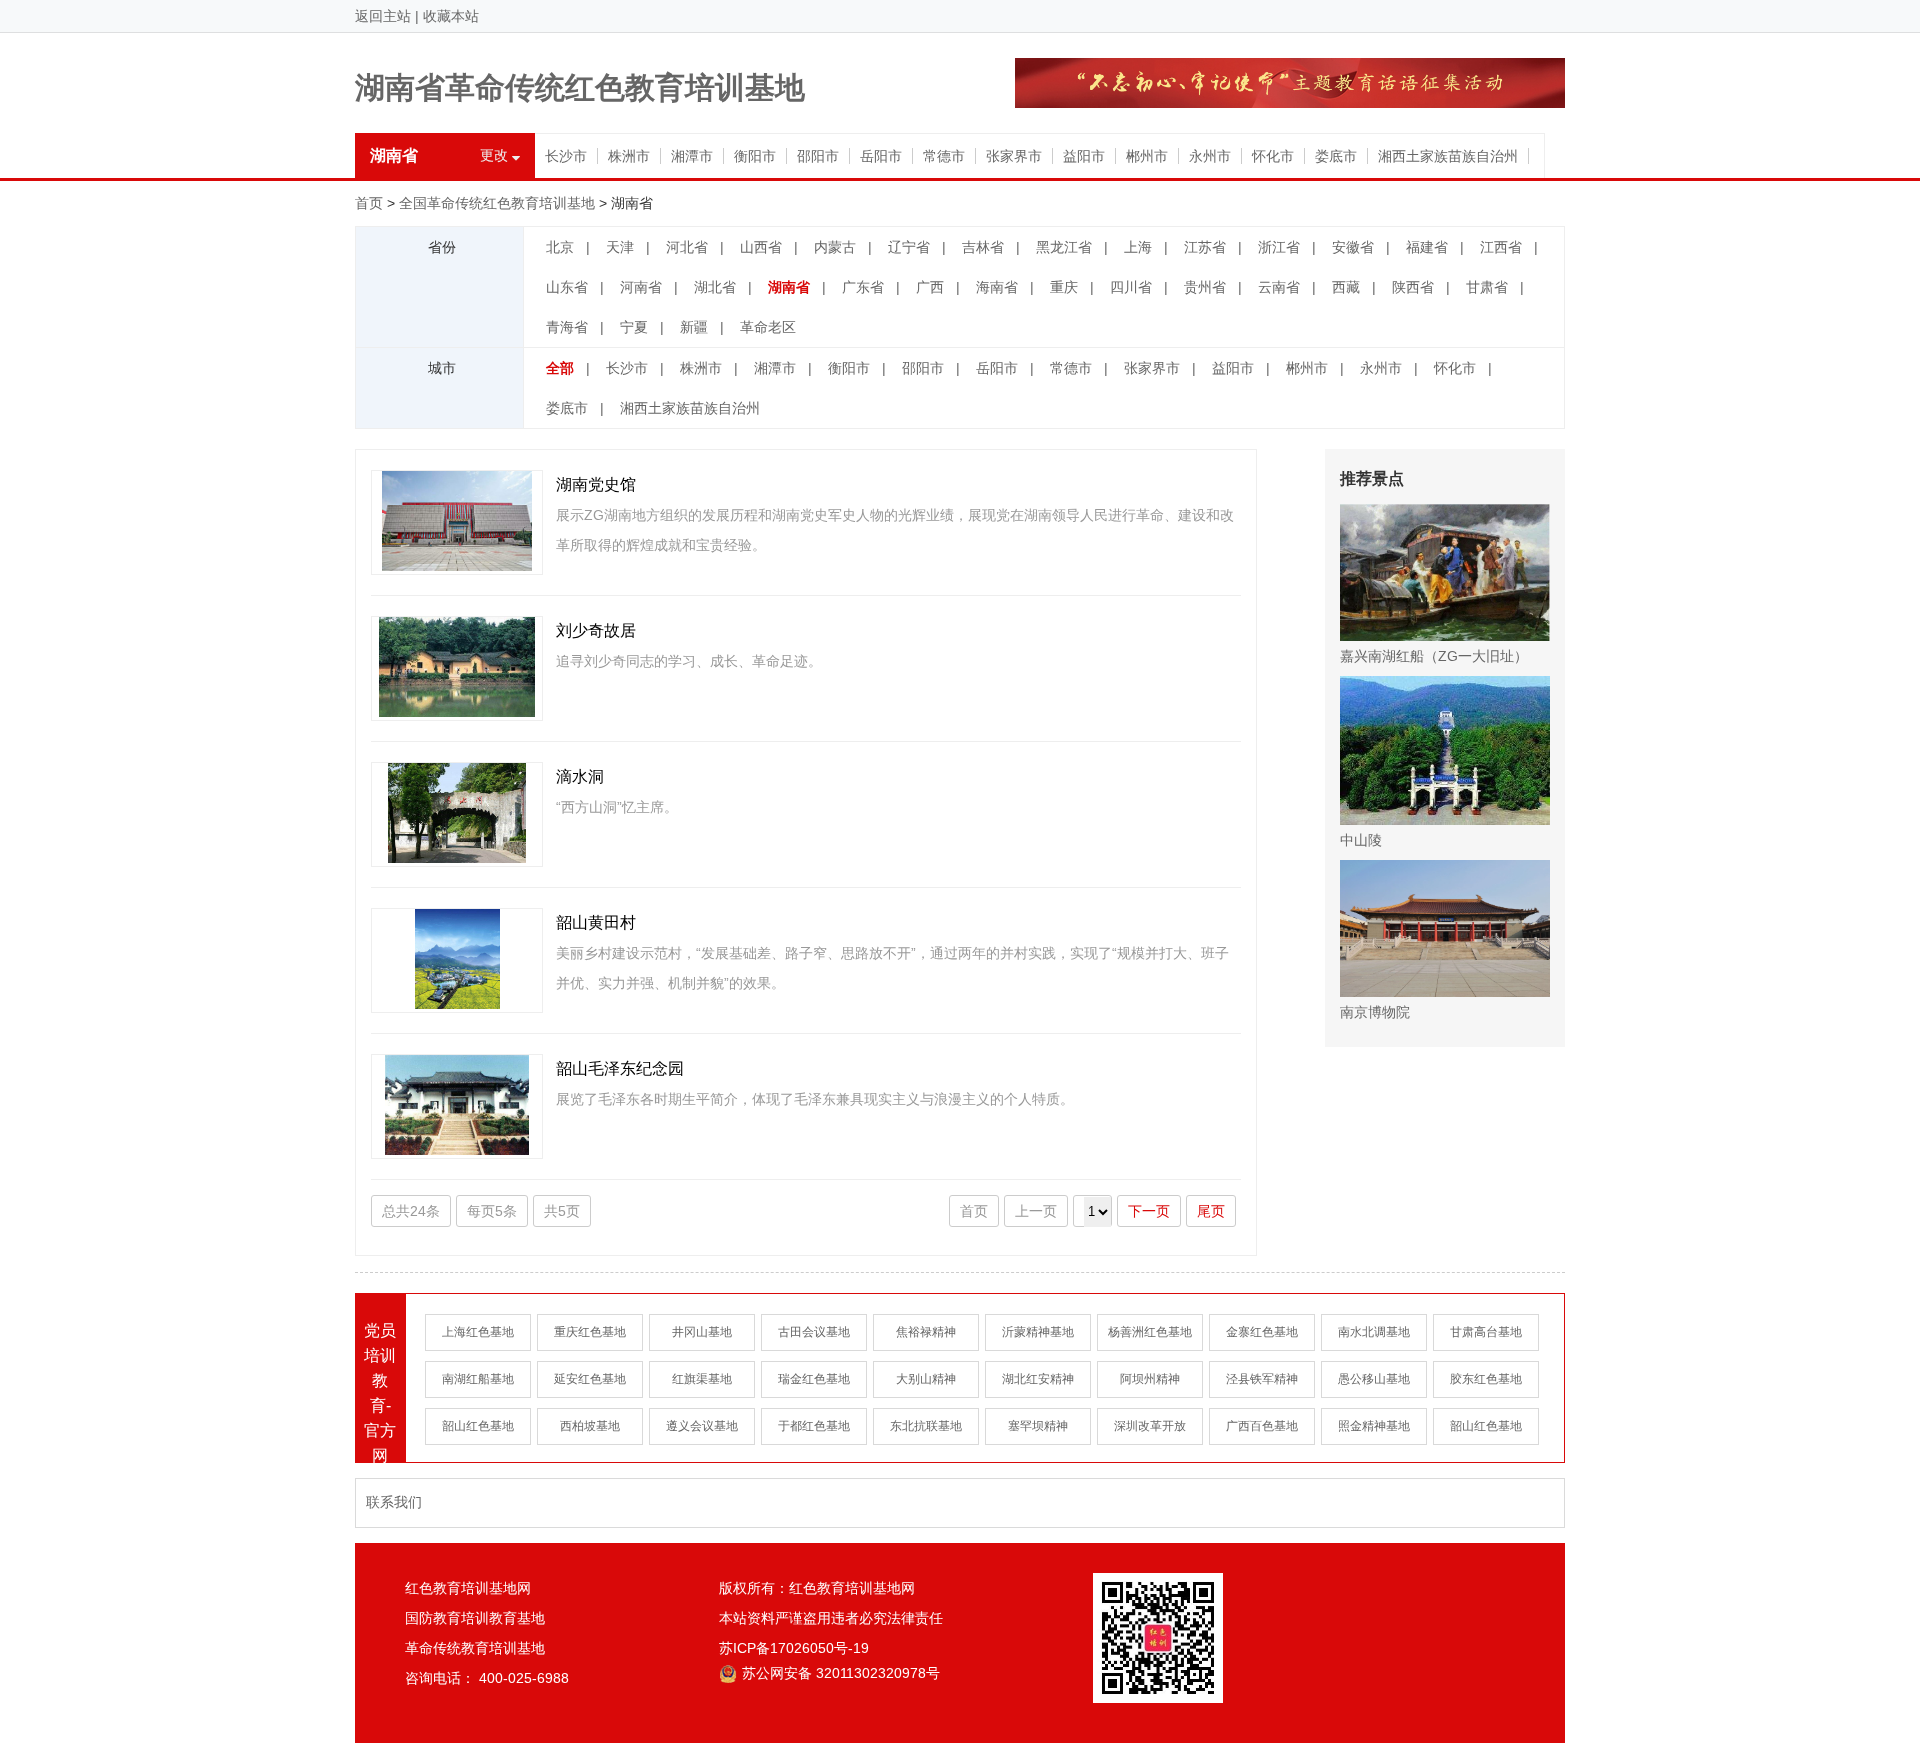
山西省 (761, 247)
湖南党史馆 (596, 484)
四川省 (1131, 287)
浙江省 (1279, 247)
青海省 (567, 327)
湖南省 (789, 287)
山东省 (567, 287)
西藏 (1346, 287)
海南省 (997, 287)
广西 (930, 287)
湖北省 (715, 287)
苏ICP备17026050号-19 (794, 1648)
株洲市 (629, 156)
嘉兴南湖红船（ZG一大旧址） (1434, 656)
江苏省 (1205, 247)
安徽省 (1353, 247)
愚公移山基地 (1374, 1379)
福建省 (1427, 247)
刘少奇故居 (596, 630)
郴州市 (1147, 156)
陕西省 (1413, 287)
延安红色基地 (590, 1379)
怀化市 (1273, 156)
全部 (560, 368)
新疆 (694, 327)
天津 (620, 247)
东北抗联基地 (926, 1426)
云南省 (1279, 287)
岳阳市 (881, 156)
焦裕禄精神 (926, 1332)
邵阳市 (818, 156)
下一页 (1149, 1211)
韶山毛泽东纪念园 (620, 1068)
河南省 (641, 287)
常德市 (944, 156)
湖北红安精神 (1038, 1379)
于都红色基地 (814, 1426)
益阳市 (1084, 156)
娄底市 (1336, 156)
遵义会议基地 (702, 1426)
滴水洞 (580, 776)
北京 (560, 247)
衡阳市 (755, 156)
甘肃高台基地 (1486, 1332)
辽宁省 (909, 247)
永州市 (1210, 156)
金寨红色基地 (1262, 1332)
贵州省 (1205, 287)
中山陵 (1361, 840)
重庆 (1064, 287)
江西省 (1501, 247)
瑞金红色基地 (814, 1379)
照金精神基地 (1374, 1426)
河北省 (687, 247)
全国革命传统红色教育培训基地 (497, 203)
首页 (369, 203)
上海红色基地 (478, 1332)
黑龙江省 (1064, 247)
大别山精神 (926, 1379)
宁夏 (634, 327)
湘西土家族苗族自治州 (1448, 156)
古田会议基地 (814, 1332)
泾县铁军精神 (1262, 1379)
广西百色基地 (1262, 1426)
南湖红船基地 (478, 1379)
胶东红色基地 (1486, 1379)
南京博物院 (1375, 1012)
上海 (1138, 247)
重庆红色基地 (590, 1332)
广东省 (863, 287)
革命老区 (768, 327)
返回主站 (383, 16)
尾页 (1211, 1211)
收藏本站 (451, 16)
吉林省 (983, 247)
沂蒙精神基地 (1038, 1332)
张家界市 (1014, 156)
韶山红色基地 (478, 1426)
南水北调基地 (1374, 1332)
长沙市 (566, 156)
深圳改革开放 (1150, 1426)
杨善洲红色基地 (1150, 1332)
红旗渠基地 (702, 1379)
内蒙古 (835, 247)
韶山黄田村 (596, 922)
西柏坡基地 (590, 1426)
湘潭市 (692, 156)
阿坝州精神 (1150, 1379)
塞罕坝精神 (1038, 1426)
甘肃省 (1487, 287)
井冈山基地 (702, 1332)
